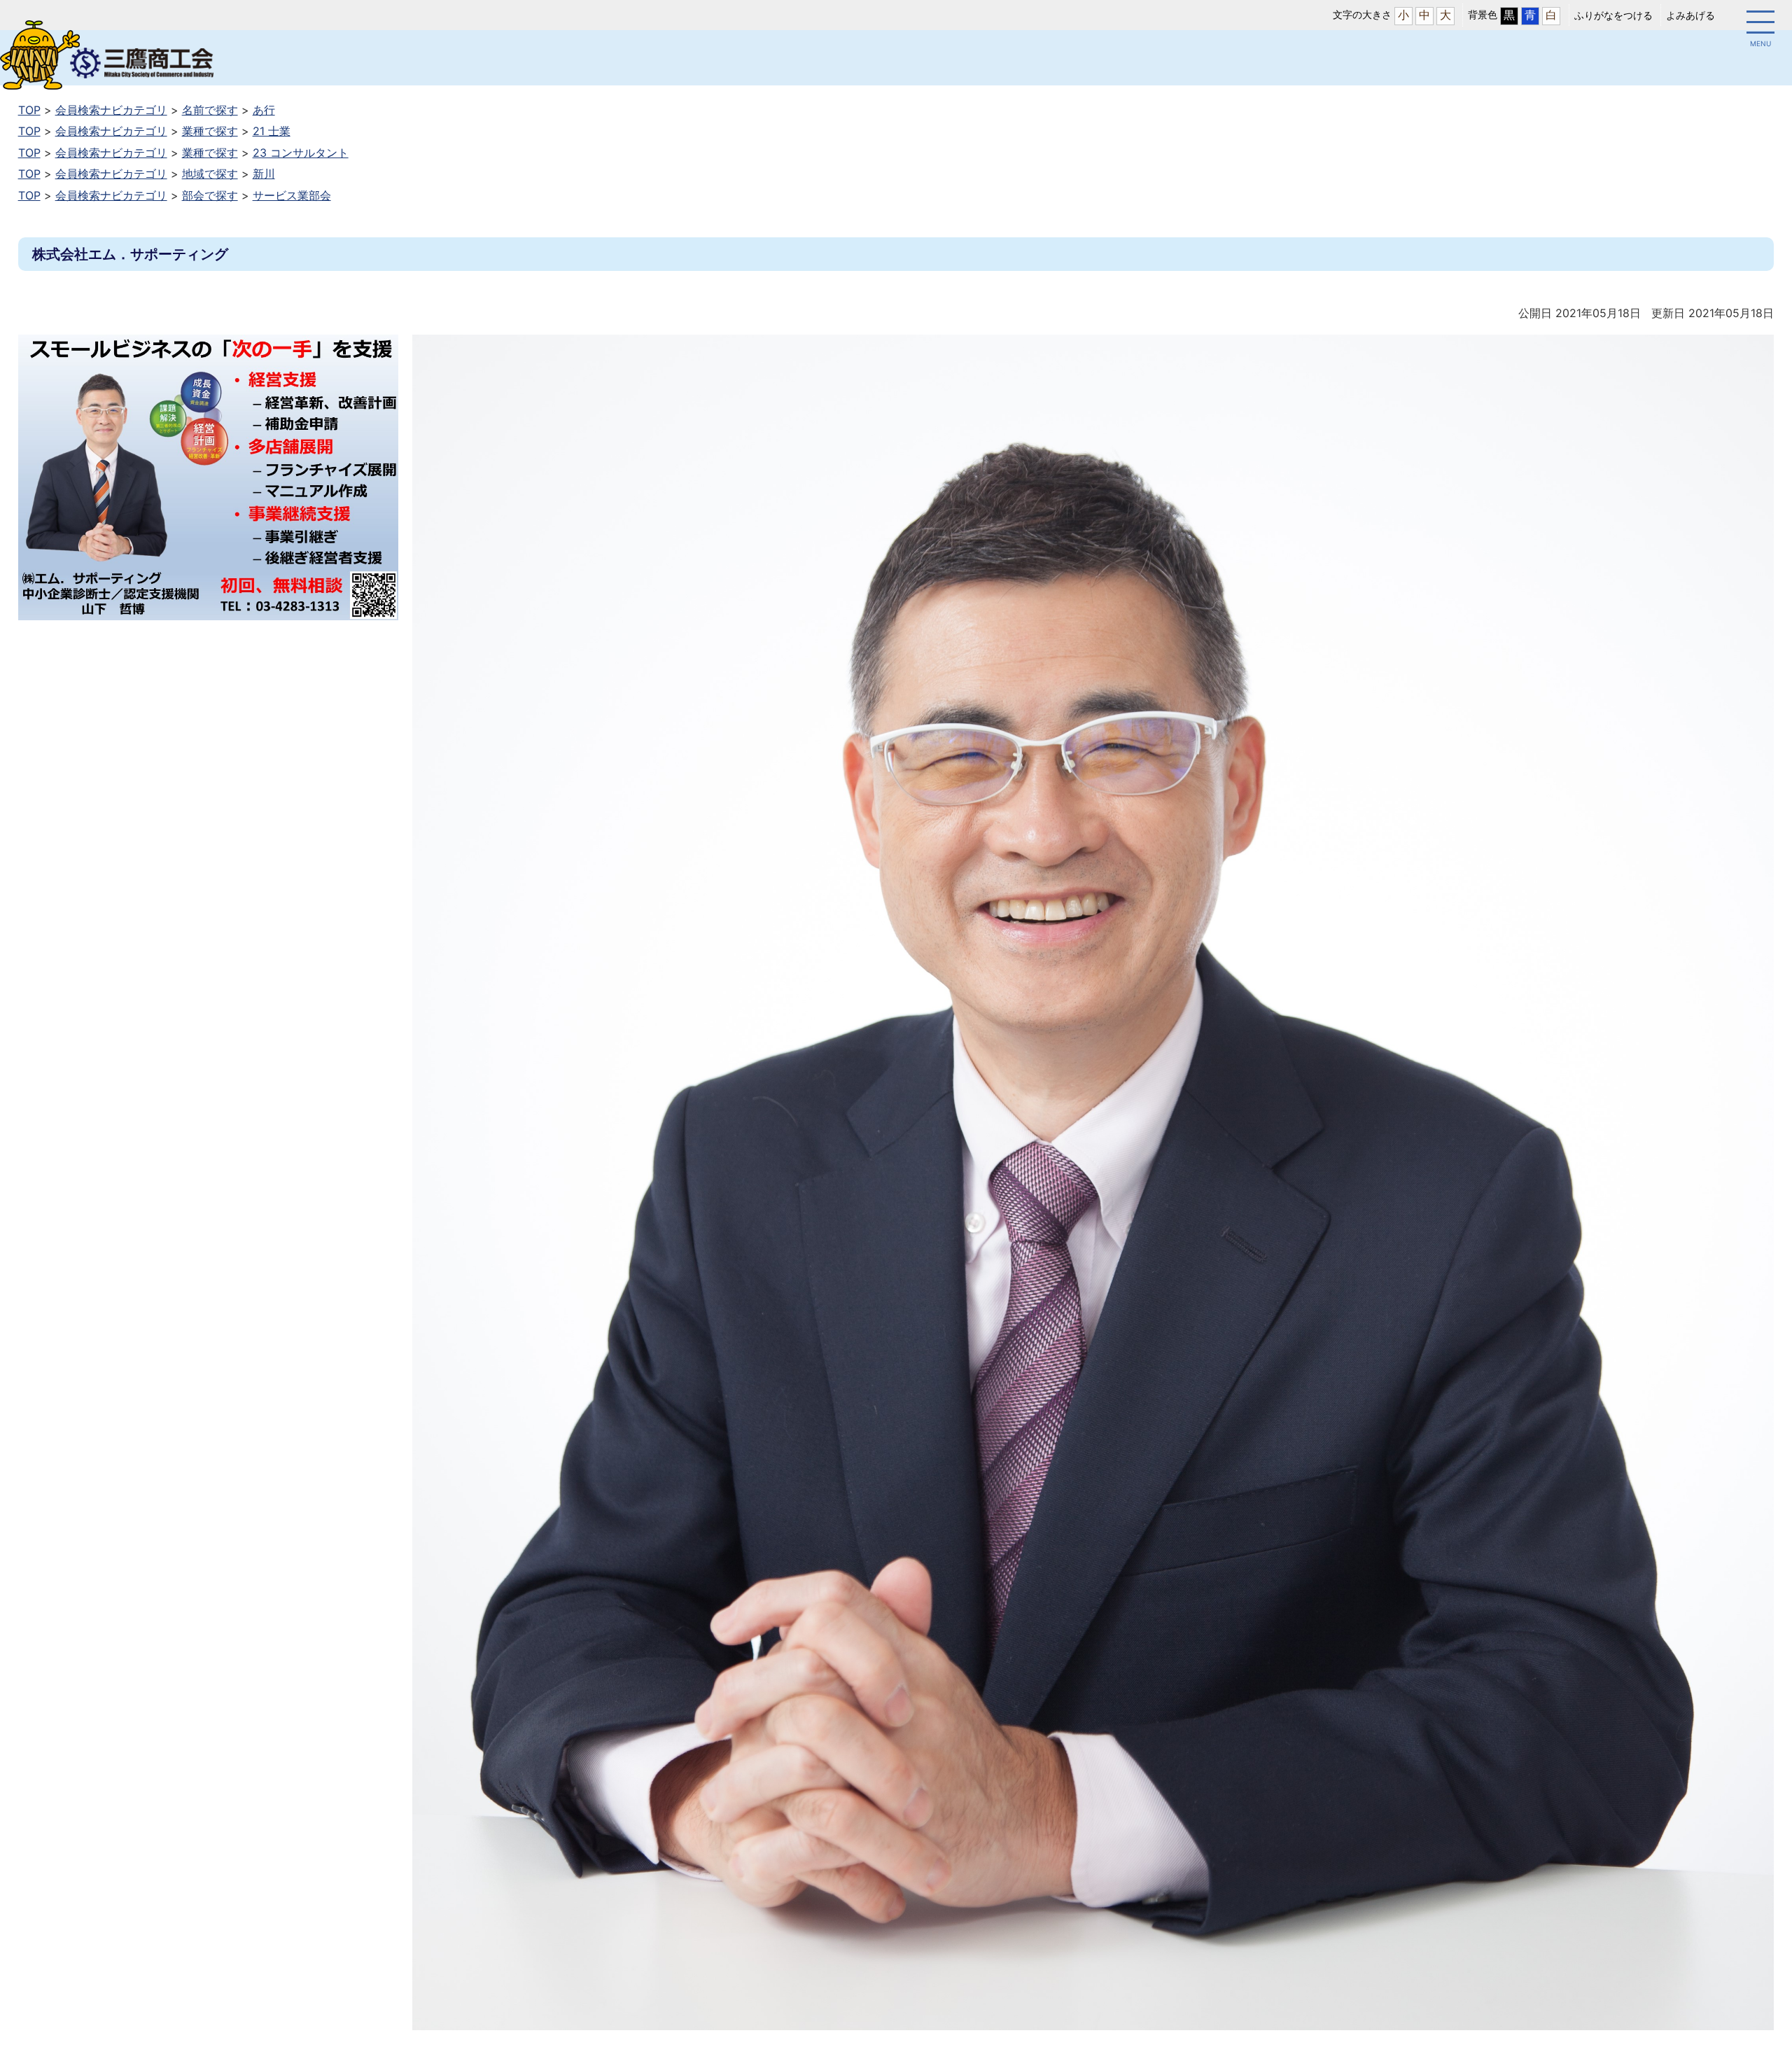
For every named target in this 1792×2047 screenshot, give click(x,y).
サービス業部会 (292, 195)
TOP (29, 110)
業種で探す (210, 131)
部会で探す (210, 195)
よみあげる (1690, 15)
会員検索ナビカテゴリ (111, 110)
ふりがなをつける (1613, 15)
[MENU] (1760, 25)
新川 (264, 174)
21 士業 (272, 131)
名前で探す (210, 110)
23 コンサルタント (301, 153)
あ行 (264, 110)
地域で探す (210, 174)
